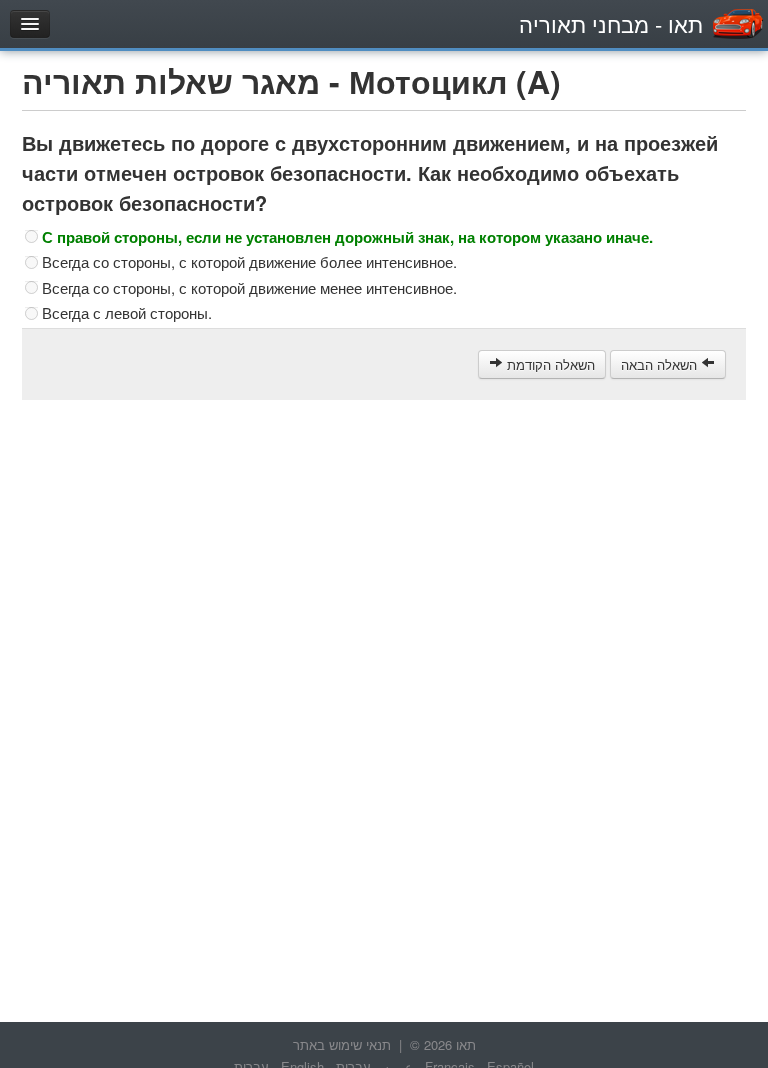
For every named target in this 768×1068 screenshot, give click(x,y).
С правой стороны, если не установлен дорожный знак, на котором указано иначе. (347, 237)
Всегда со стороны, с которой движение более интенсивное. (249, 262)
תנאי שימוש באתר (342, 1044)
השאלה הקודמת (549, 364)
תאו (611, 23)
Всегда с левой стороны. (127, 313)
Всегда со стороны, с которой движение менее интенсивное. (249, 288)
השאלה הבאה (661, 364)
